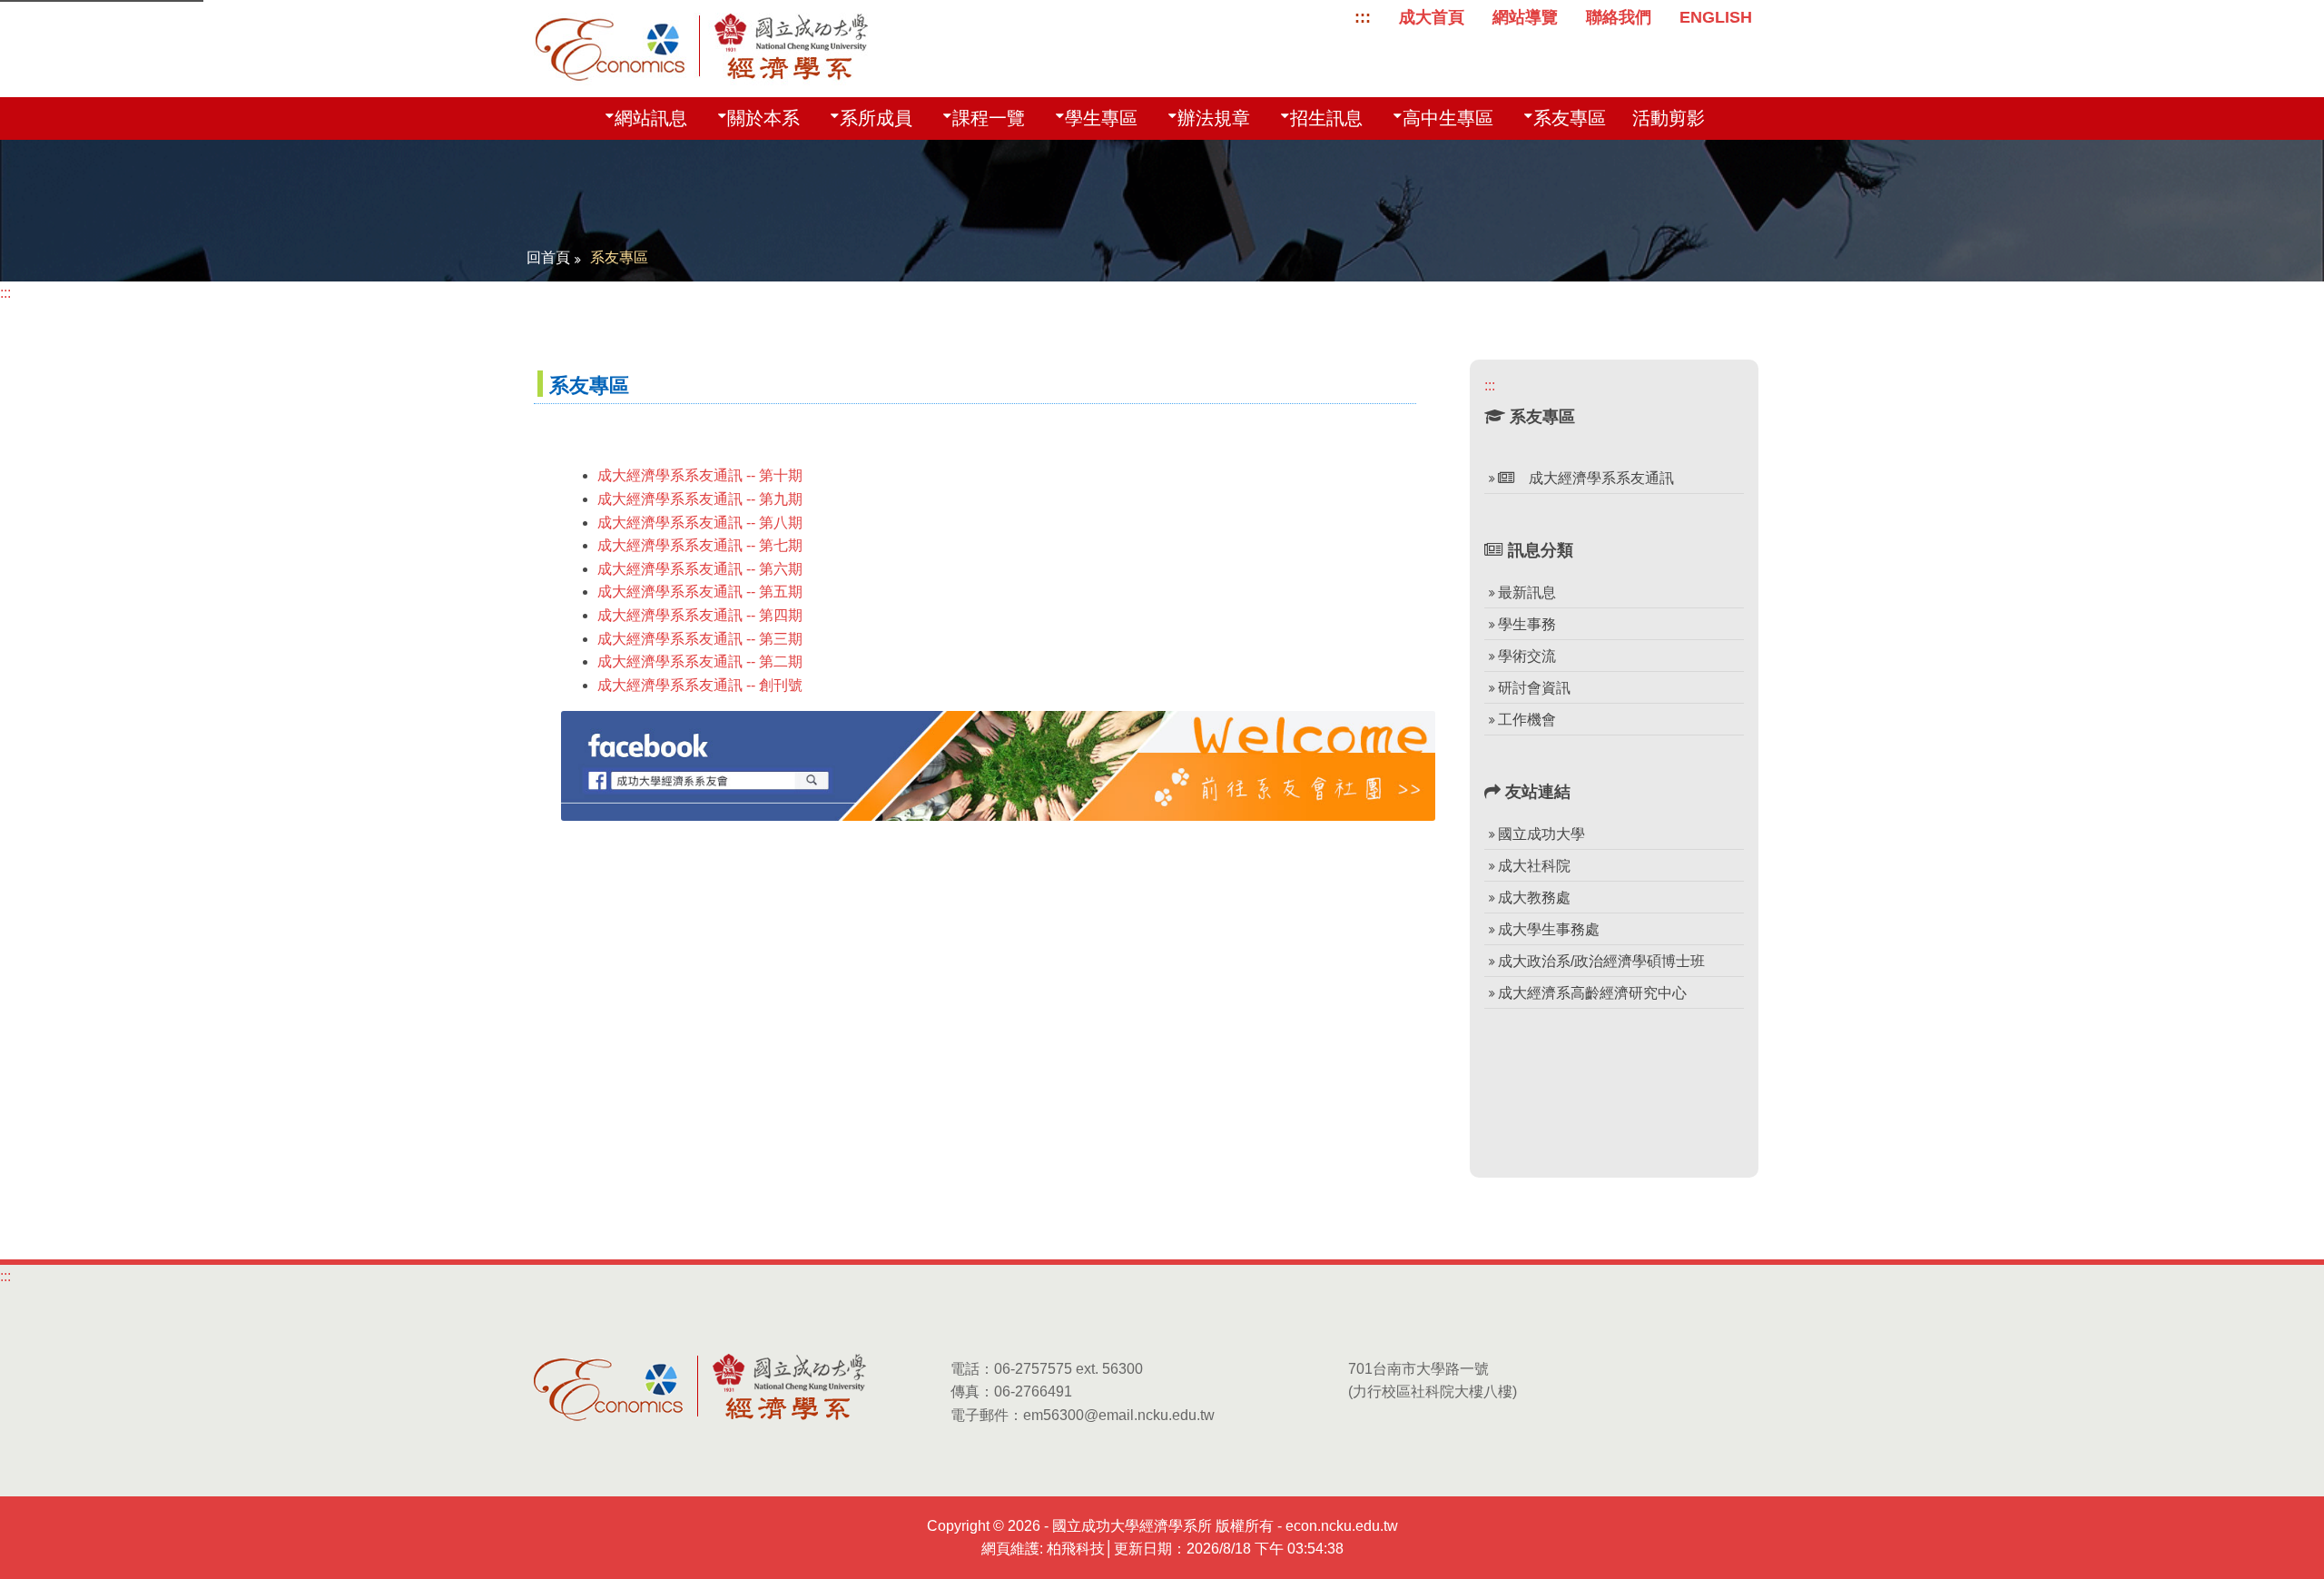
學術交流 (1527, 656)
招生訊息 (1326, 118)
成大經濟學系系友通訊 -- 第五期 (700, 592)
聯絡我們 (1619, 17)
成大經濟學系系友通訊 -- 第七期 (700, 545)
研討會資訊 (1534, 688)
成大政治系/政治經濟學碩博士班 (1601, 961)
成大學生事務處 (1549, 929)
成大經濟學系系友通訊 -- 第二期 (700, 661)
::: (1363, 17)
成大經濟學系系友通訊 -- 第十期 (700, 475)
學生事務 (1527, 624)
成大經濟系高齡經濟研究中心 (1592, 993)
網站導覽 (1525, 17)
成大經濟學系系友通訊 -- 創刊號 (700, 685)
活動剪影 (1669, 118)
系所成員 (876, 118)
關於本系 (763, 118)
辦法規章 (1214, 118)
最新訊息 (1527, 592)
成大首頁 (1432, 17)
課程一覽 (989, 118)
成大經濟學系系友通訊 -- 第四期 (700, 615)
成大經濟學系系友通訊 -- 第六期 (700, 569)
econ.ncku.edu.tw (1342, 1526)
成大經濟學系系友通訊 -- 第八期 (700, 523)
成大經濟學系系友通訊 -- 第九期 (700, 499)
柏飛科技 (1076, 1549)
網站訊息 (651, 118)
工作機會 (1527, 720)
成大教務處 (1534, 898)
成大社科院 (1534, 866)
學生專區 (1101, 118)
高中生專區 (1448, 118)
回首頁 (548, 257)
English (1716, 17)
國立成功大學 (1541, 834)
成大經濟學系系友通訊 (1594, 478)
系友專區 (1570, 118)
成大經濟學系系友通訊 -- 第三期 (700, 639)
